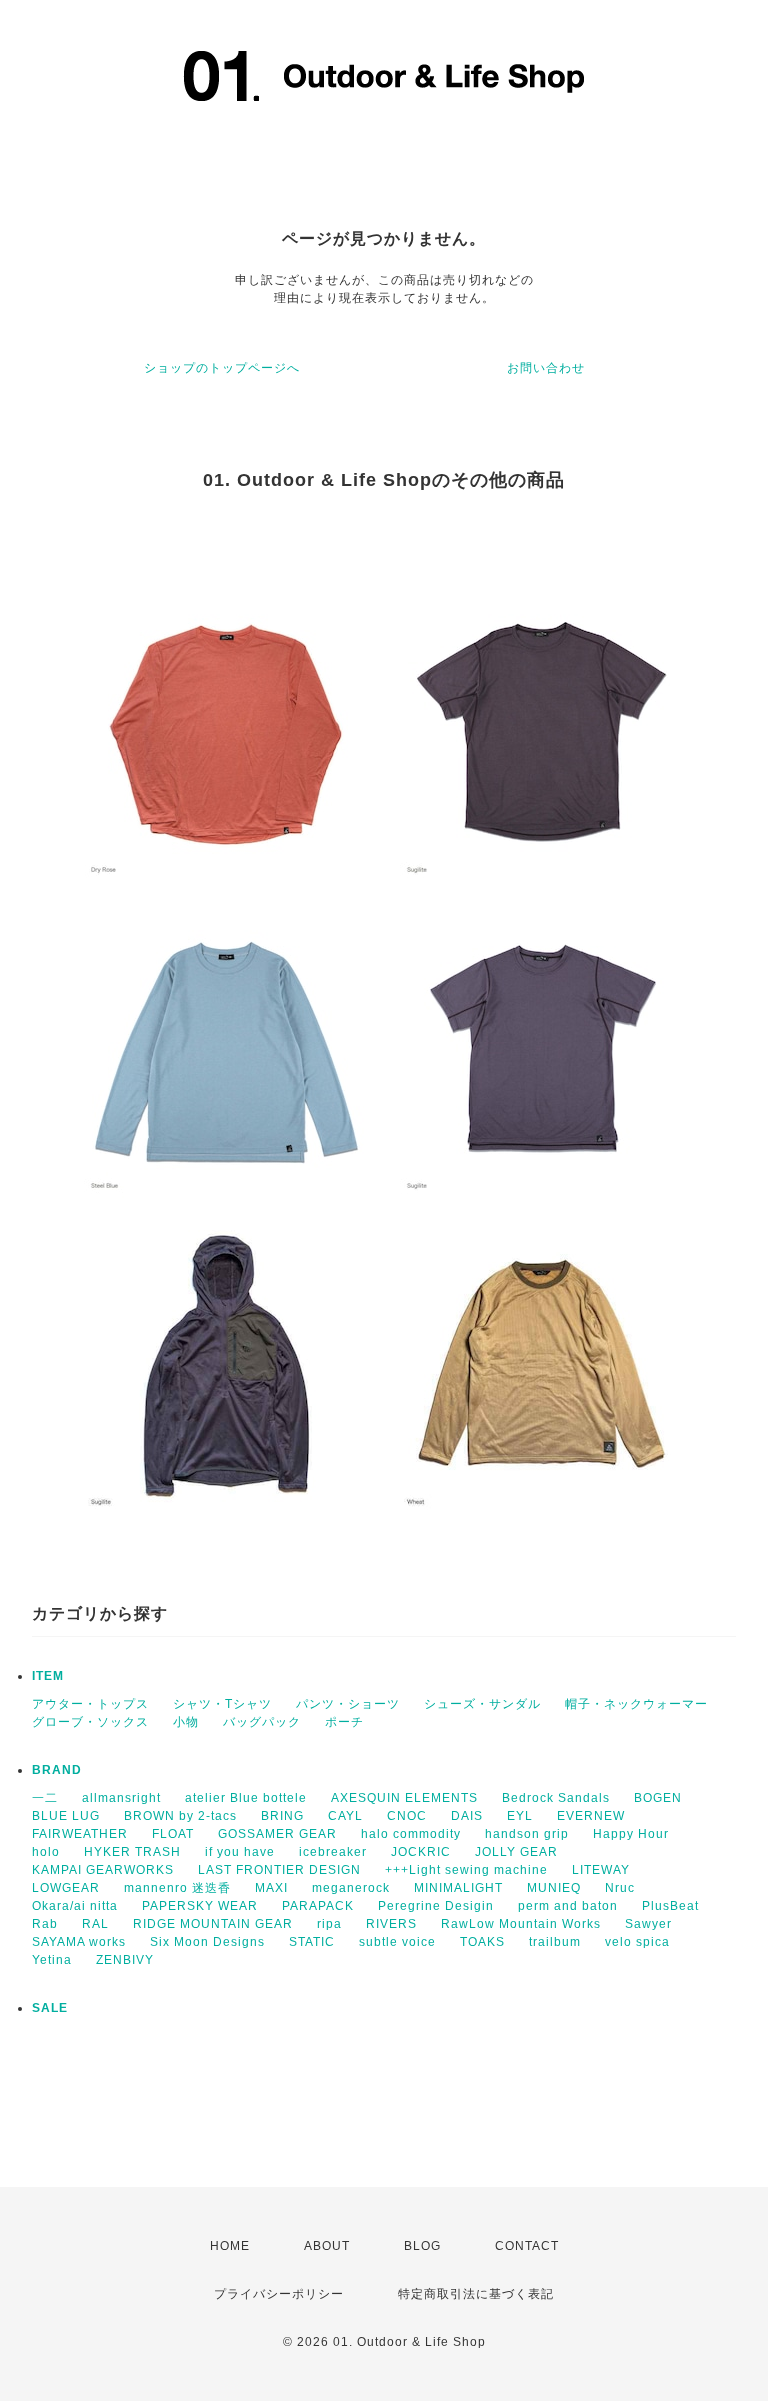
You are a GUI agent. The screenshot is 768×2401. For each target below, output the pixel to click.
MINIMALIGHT (458, 1888)
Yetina (52, 1960)
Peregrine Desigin (436, 1906)
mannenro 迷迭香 (177, 1888)
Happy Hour (631, 1834)
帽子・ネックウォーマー (636, 1704)
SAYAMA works (79, 1942)
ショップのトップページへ (222, 368)
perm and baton (568, 1906)
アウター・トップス (90, 1704)
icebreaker (333, 1852)
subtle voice (397, 1942)
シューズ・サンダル (482, 1704)
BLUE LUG (66, 1816)
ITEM (48, 1676)
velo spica (637, 1942)
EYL (520, 1816)
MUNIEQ (554, 1888)
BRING (282, 1816)
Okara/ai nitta (75, 1906)
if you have (240, 1852)
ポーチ (344, 1722)
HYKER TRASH (132, 1852)
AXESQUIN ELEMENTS (404, 1798)
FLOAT (173, 1834)
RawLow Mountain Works (521, 1924)
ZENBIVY (125, 1960)
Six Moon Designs (207, 1942)
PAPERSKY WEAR (200, 1906)
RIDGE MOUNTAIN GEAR (213, 1924)
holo (46, 1852)
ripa (329, 1924)
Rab (45, 1924)
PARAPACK (318, 1906)
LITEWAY (601, 1870)
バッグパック (262, 1722)
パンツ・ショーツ (348, 1704)
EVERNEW (591, 1816)
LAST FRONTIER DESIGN (279, 1870)
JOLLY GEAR (516, 1852)
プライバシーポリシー (279, 2294)
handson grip (527, 1834)
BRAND (57, 1770)
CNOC (407, 1816)
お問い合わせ (546, 368)
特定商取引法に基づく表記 (476, 2294)
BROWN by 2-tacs (180, 1816)
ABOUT (327, 2246)
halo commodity (411, 1834)
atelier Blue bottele (246, 1798)
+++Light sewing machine (466, 1870)
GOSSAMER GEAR (277, 1834)
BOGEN (658, 1798)
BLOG (422, 2246)
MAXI (271, 1888)
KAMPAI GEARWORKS (103, 1870)
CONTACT (527, 2246)
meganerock (351, 1888)
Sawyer (648, 1924)
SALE (50, 2008)
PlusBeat (670, 1906)
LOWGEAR (66, 1888)
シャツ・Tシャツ (222, 1704)
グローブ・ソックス (90, 1722)
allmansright (121, 1798)
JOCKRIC (421, 1852)
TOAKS (482, 1942)
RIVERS (391, 1924)
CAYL (345, 1816)
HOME (230, 2246)
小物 (186, 1722)
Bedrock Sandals (556, 1798)
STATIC (312, 1942)
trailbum (555, 1942)
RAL (95, 1924)
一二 (45, 1798)
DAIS (467, 1816)
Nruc (620, 1888)
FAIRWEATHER (80, 1834)
